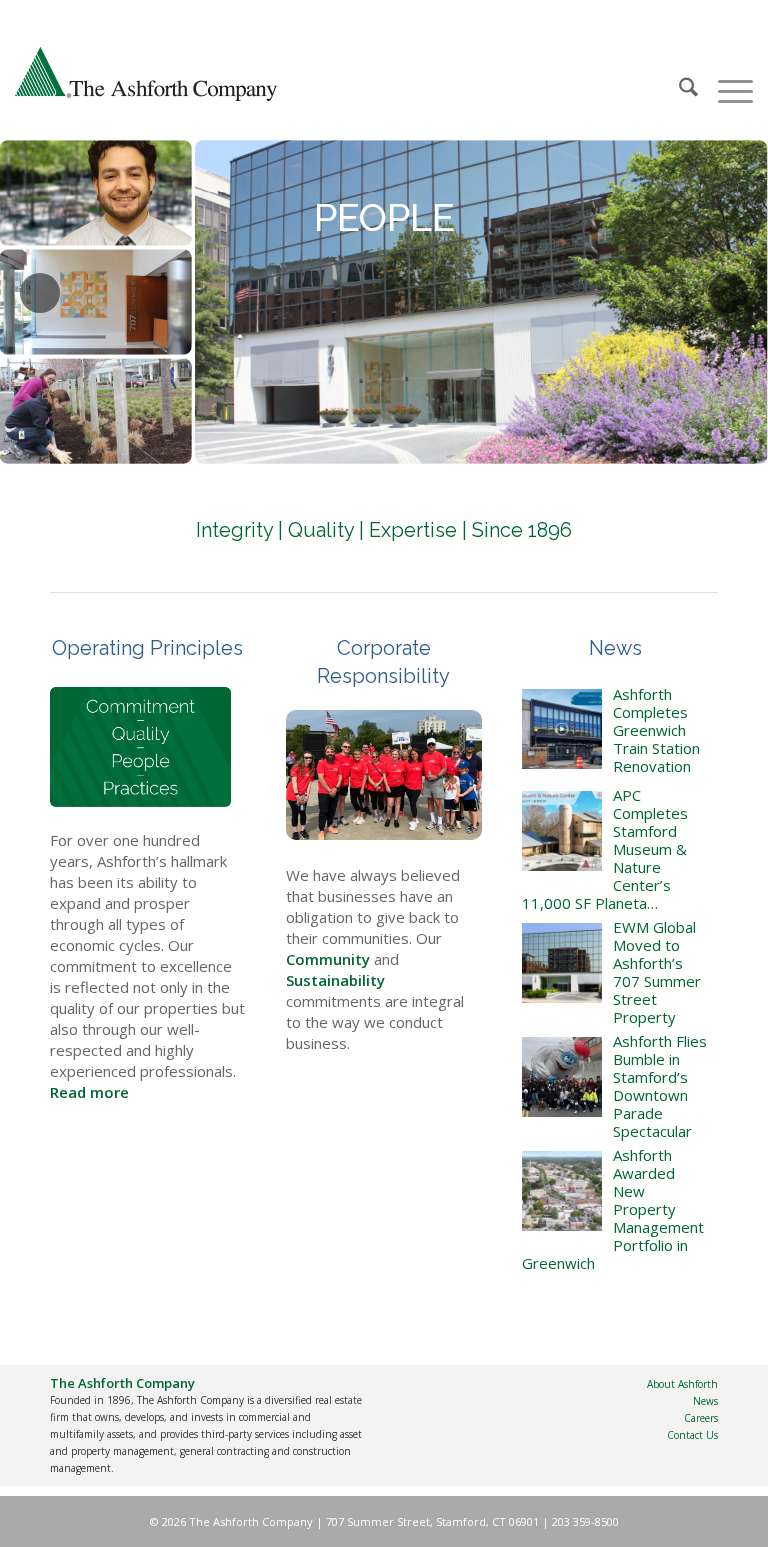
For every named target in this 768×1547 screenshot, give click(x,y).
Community (328, 959)
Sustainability (335, 980)
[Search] (678, 76)
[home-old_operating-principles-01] (140, 747)
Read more (89, 1092)
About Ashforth (682, 1384)
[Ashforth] (146, 76)
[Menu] (725, 76)
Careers (701, 1418)
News (705, 1401)
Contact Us (692, 1435)
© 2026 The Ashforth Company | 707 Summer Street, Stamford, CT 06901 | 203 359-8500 (384, 1521)
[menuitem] (678, 76)
